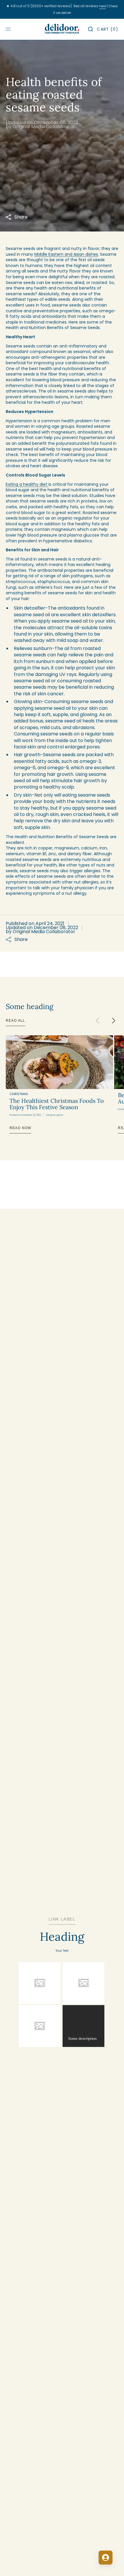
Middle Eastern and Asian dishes (66, 254)
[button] (91, 29)
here (103, 6)
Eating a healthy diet (27, 484)
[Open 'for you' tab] (106, 2558)
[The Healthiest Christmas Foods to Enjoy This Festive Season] (59, 1062)
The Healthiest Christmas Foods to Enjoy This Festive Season (57, 1104)
